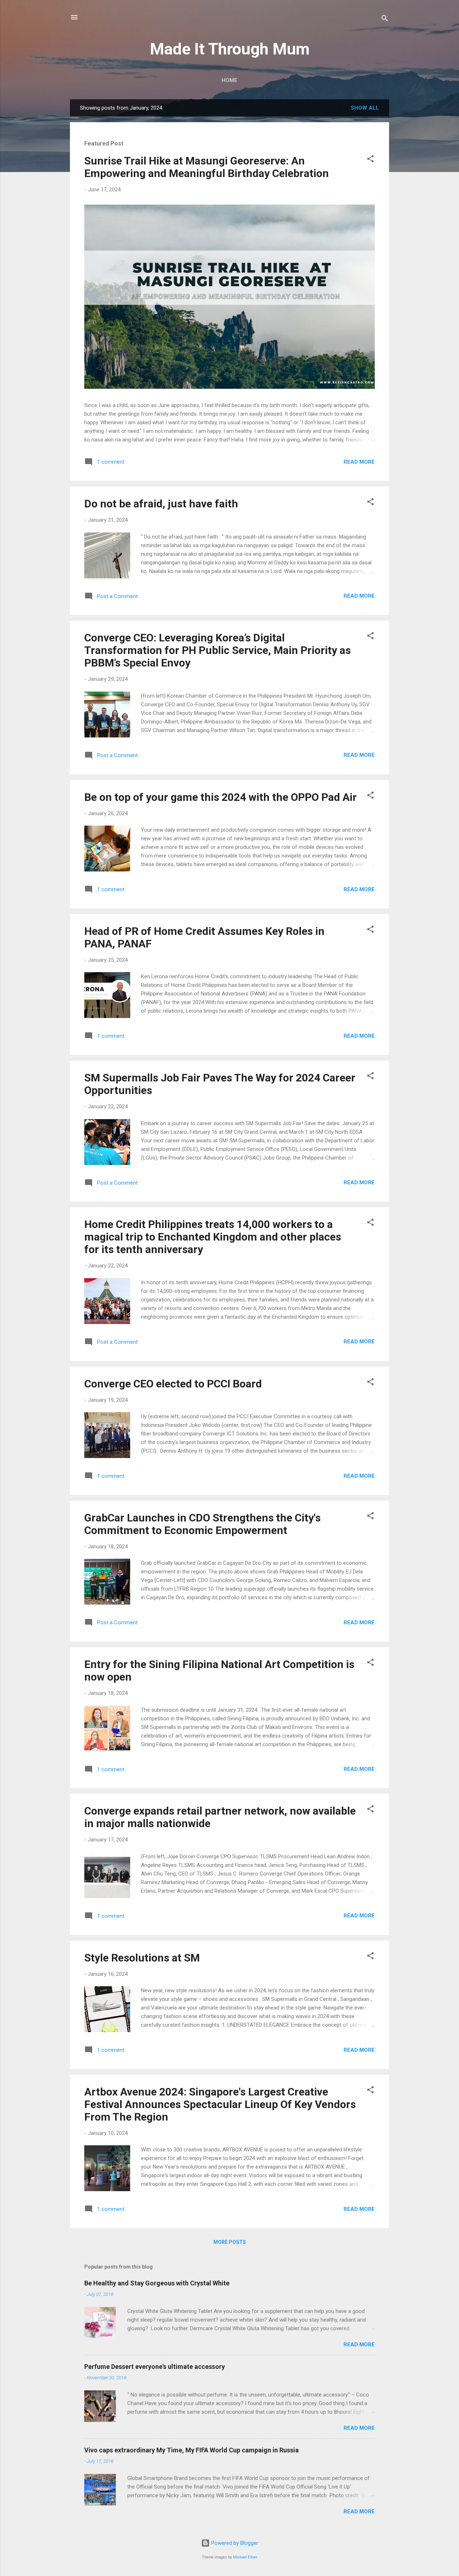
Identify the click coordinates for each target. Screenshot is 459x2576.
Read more (359, 462)
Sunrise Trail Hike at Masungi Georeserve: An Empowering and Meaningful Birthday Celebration (207, 167)
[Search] (385, 20)
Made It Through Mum (230, 49)
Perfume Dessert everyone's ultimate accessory (155, 2367)
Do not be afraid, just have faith (161, 504)
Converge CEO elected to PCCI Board (173, 1384)
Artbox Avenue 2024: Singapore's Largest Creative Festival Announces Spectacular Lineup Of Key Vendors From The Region (220, 2104)
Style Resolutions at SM (142, 1958)
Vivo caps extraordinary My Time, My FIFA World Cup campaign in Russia (191, 2450)
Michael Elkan (245, 2557)
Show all (365, 108)
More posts (230, 2242)
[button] (370, 160)
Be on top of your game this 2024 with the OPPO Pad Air (221, 797)
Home (229, 80)
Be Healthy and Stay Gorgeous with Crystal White (157, 2283)
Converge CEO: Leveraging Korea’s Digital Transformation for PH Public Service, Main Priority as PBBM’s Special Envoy (217, 650)
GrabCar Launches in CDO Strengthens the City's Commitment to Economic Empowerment (202, 1524)
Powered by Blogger (234, 2543)
